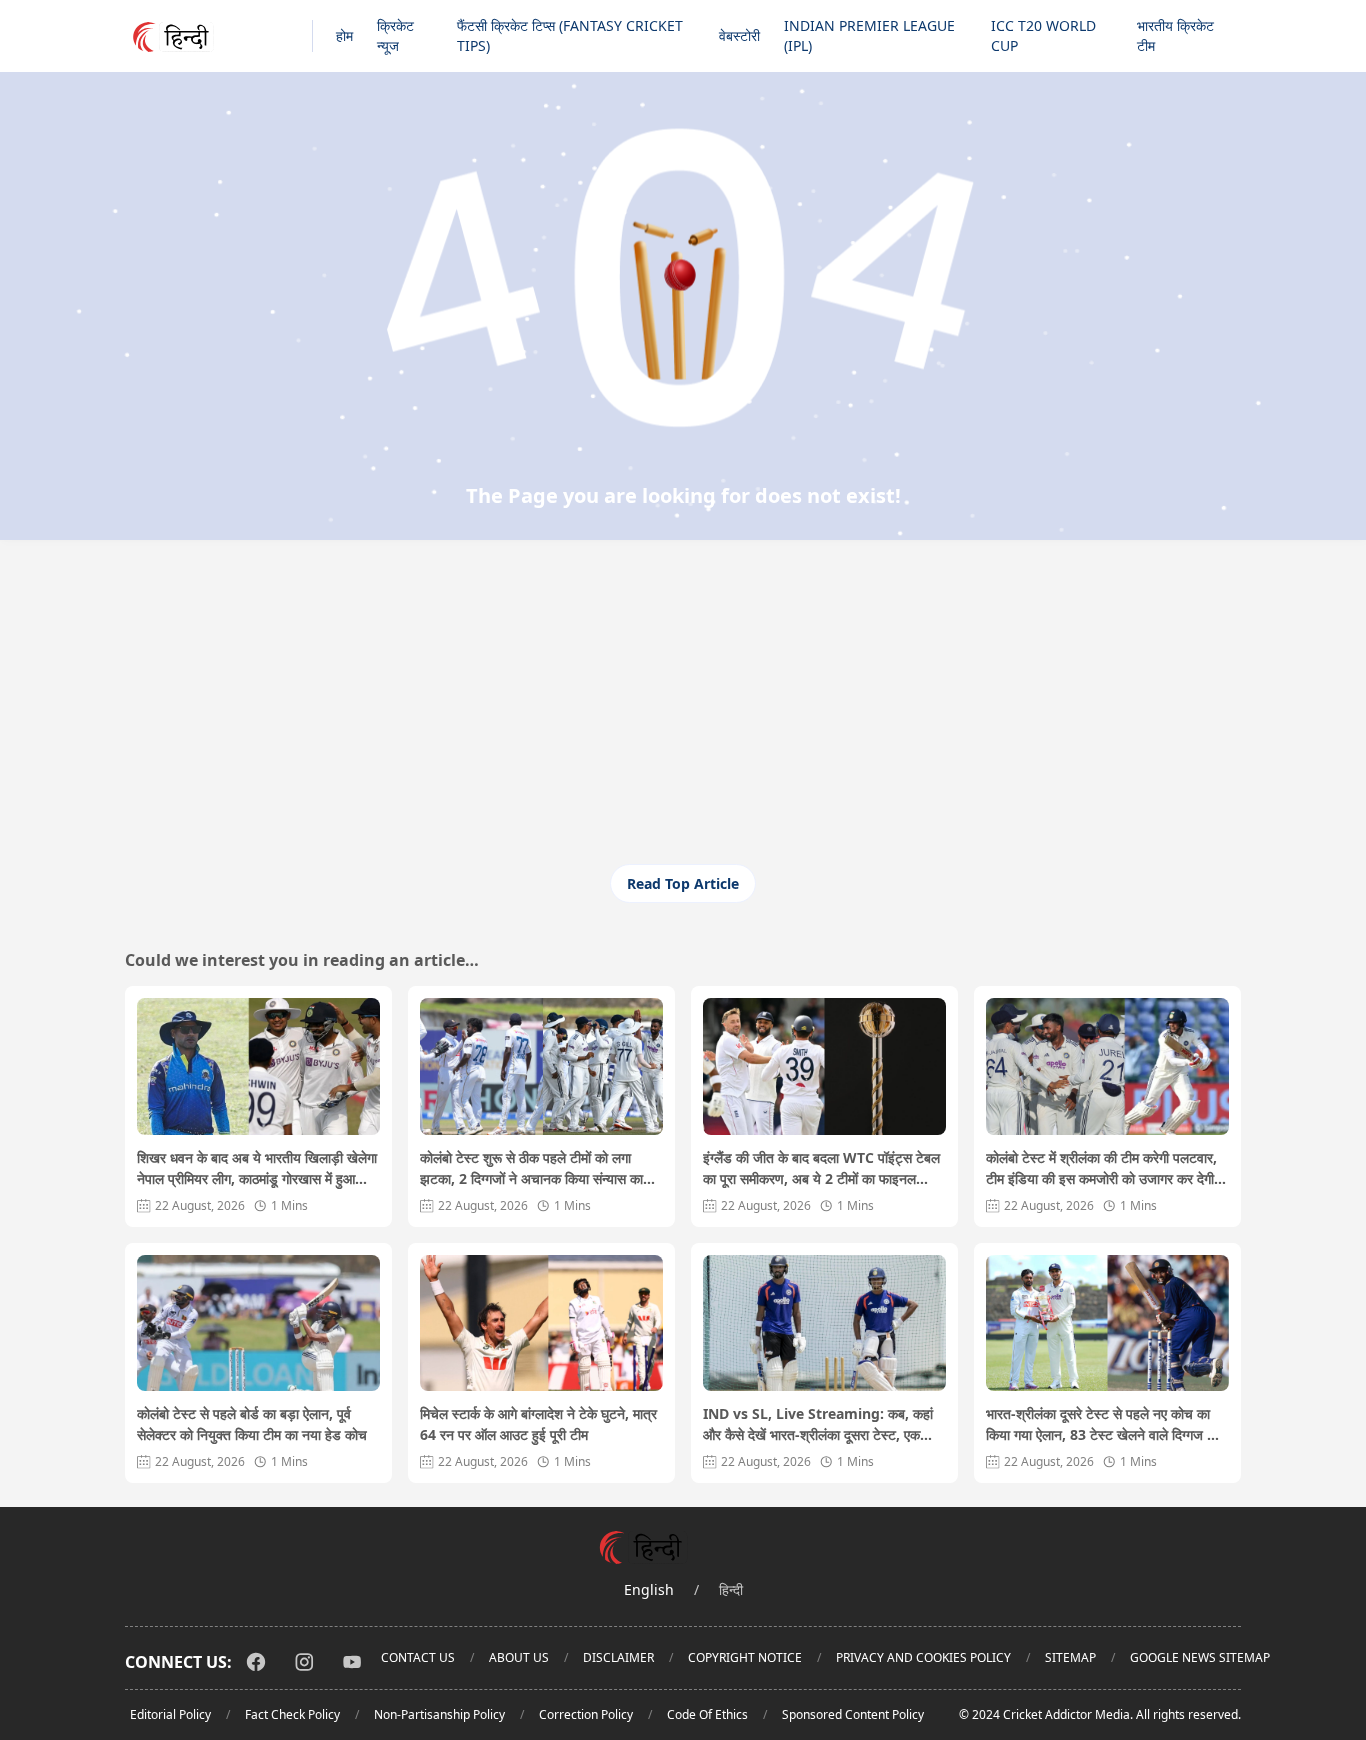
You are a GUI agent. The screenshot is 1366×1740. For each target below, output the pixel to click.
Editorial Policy (170, 1714)
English (649, 1589)
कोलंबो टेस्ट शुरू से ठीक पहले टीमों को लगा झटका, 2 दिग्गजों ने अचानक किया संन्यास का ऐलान (531, 1168)
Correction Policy (586, 1714)
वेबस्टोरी (739, 35)
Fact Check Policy (292, 1714)
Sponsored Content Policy (853, 1714)
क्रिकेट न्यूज (395, 35)
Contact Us (418, 1657)
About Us (519, 1657)
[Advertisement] (683, 714)
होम (344, 35)
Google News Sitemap (1200, 1657)
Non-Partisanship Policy (439, 1714)
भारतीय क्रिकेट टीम (1175, 35)
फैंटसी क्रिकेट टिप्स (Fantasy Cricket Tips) (570, 35)
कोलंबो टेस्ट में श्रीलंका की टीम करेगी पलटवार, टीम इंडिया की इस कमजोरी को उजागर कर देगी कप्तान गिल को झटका (1101, 1168)
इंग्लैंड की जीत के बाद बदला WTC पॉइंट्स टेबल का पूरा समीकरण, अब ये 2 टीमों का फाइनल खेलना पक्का (821, 1168)
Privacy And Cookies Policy (923, 1657)
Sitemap (1070, 1657)
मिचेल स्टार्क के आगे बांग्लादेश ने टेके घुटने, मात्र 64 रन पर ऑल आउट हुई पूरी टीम (538, 1424)
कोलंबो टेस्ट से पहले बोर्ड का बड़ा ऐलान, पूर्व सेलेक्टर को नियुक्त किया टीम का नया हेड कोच (252, 1424)
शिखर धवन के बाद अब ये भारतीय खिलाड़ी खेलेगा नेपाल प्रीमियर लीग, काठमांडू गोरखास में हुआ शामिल (257, 1168)
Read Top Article (683, 883)
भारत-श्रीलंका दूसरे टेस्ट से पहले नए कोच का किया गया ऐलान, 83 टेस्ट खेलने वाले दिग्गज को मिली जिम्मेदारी (1103, 1424)
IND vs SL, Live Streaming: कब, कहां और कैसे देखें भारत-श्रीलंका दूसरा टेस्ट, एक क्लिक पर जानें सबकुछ (818, 1424)
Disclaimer (618, 1657)
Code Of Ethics (707, 1714)
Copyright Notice (745, 1657)
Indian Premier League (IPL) (869, 35)
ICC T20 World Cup (1043, 35)
